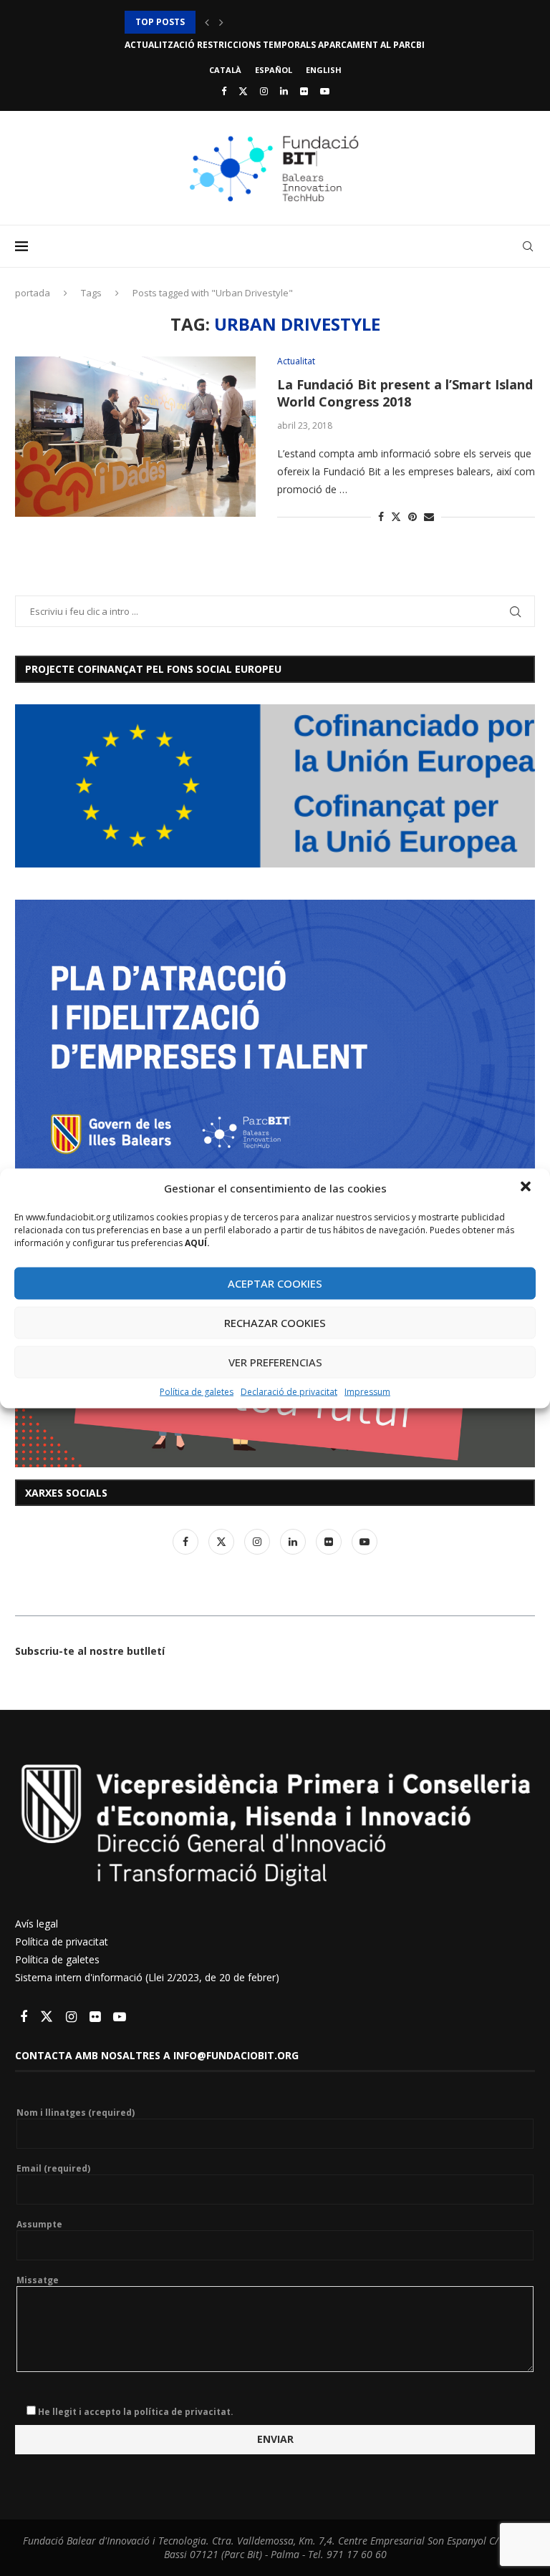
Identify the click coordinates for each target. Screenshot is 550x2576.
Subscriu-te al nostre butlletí (90, 1651)
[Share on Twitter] (396, 516)
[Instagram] (264, 91)
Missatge (38, 2280)
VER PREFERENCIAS (275, 1362)
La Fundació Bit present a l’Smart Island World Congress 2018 (405, 393)
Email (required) (53, 2169)
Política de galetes (197, 1391)
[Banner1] (275, 786)
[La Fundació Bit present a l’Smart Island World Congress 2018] (135, 437)
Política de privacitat (62, 1941)
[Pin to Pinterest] (412, 516)
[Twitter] (243, 91)
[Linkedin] (284, 91)
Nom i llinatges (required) (76, 2113)
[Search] (528, 246)
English (324, 70)
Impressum (367, 1391)
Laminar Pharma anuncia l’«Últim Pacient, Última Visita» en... (276, 45)
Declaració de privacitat (289, 1391)
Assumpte (39, 2225)
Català (225, 70)
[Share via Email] (429, 516)
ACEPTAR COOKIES (275, 1283)
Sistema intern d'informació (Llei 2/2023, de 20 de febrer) (147, 1977)
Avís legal (37, 1924)
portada (33, 293)
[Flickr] (304, 91)
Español (274, 70)
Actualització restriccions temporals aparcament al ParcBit (278, 22)
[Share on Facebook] (381, 516)
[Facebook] (224, 91)
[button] (527, 1187)
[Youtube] (325, 91)
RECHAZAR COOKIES (275, 1323)
